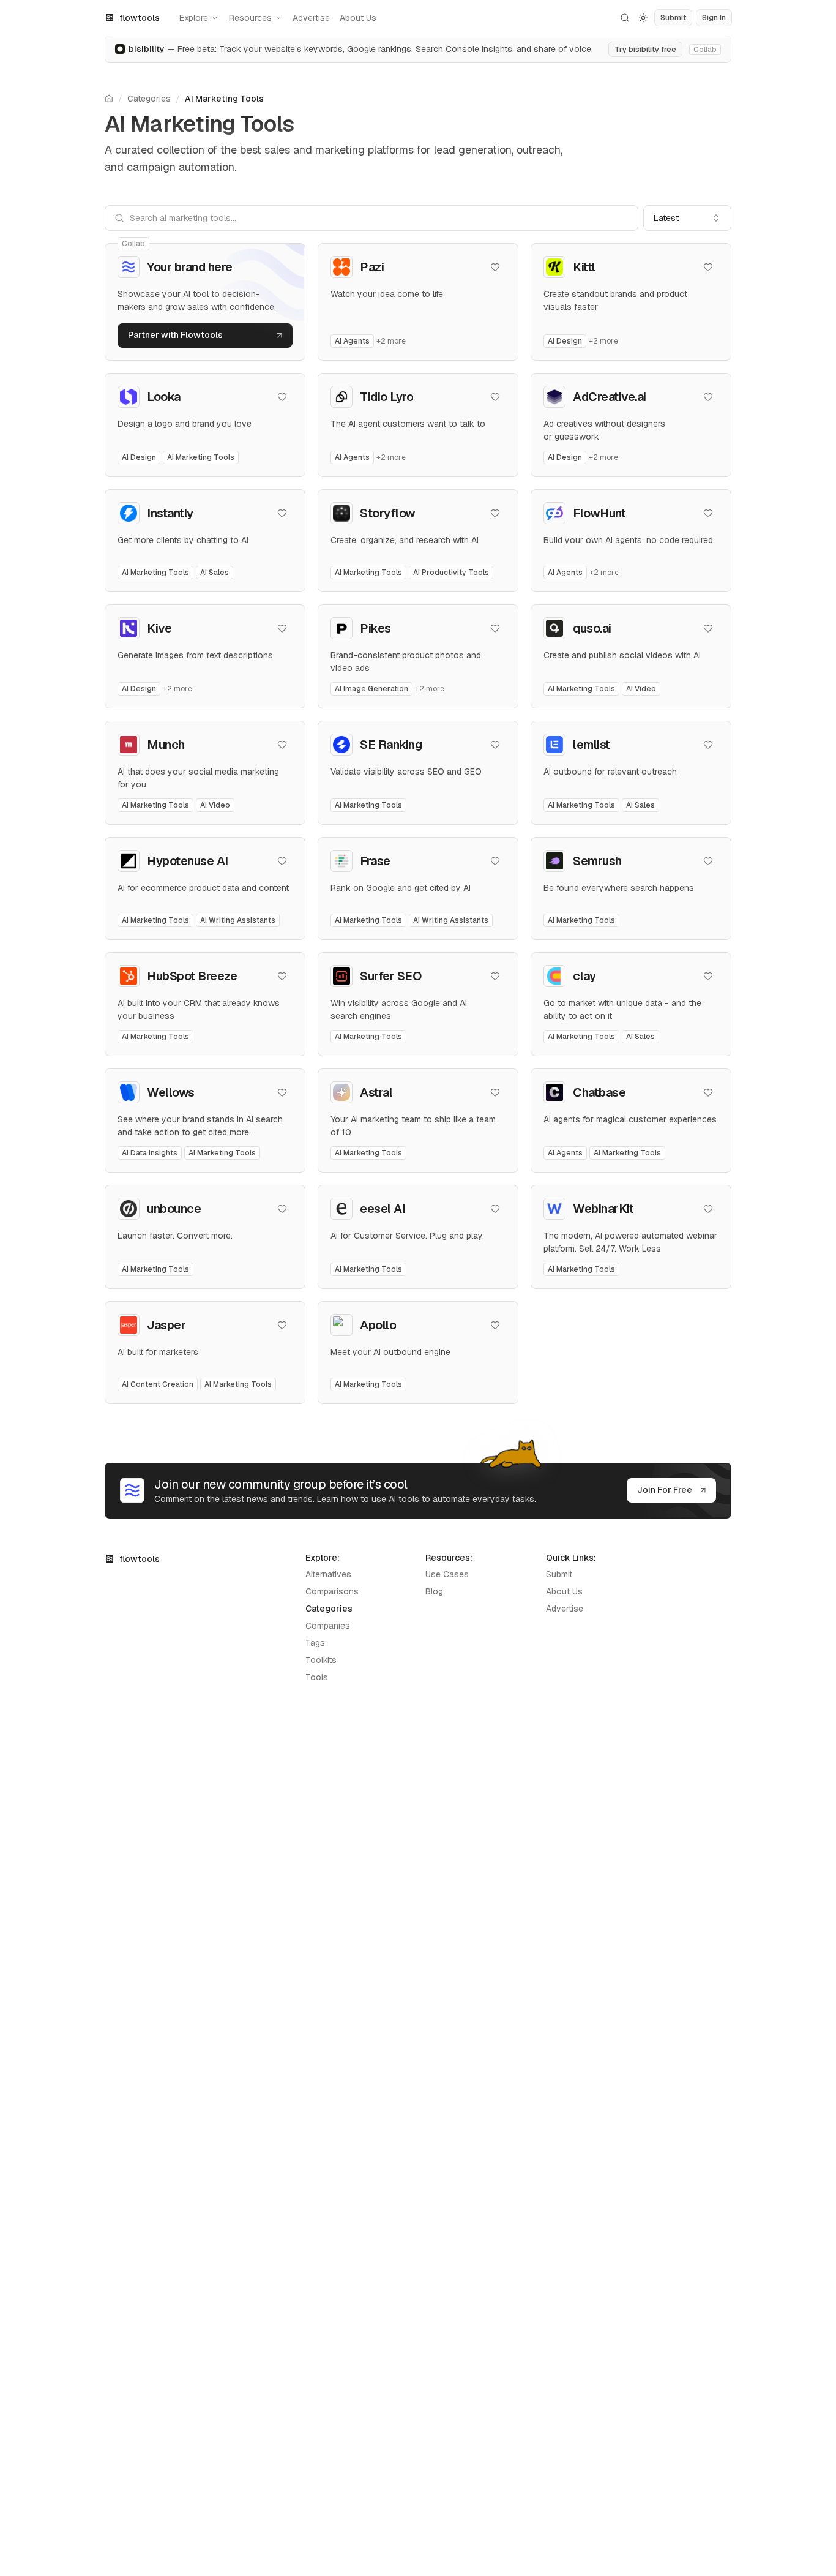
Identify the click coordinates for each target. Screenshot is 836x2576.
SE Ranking (391, 745)
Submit (559, 1574)
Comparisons (332, 1591)
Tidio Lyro (386, 397)
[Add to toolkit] (495, 267)
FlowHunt (599, 513)
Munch (166, 745)
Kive (159, 628)
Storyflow (388, 513)
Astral (376, 1092)
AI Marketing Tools (224, 99)
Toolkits (321, 1660)
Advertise (311, 18)
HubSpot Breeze (192, 976)
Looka (164, 397)
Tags (315, 1643)
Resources (250, 18)
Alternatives (328, 1574)
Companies (328, 1626)
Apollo (378, 1325)
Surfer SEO (391, 976)
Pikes (375, 628)
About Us (358, 18)
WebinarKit (603, 1209)
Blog (434, 1591)
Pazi (372, 267)
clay (584, 976)
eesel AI (383, 1209)
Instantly (170, 513)
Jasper (166, 1325)
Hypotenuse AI (188, 861)
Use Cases (447, 1574)
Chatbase (599, 1092)
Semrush (597, 861)
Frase (375, 861)
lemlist (592, 745)
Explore (194, 18)
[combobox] (687, 218)
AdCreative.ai (610, 397)
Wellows (171, 1092)
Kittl (584, 267)
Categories (149, 99)
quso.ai (592, 628)
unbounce (174, 1209)
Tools (317, 1677)
